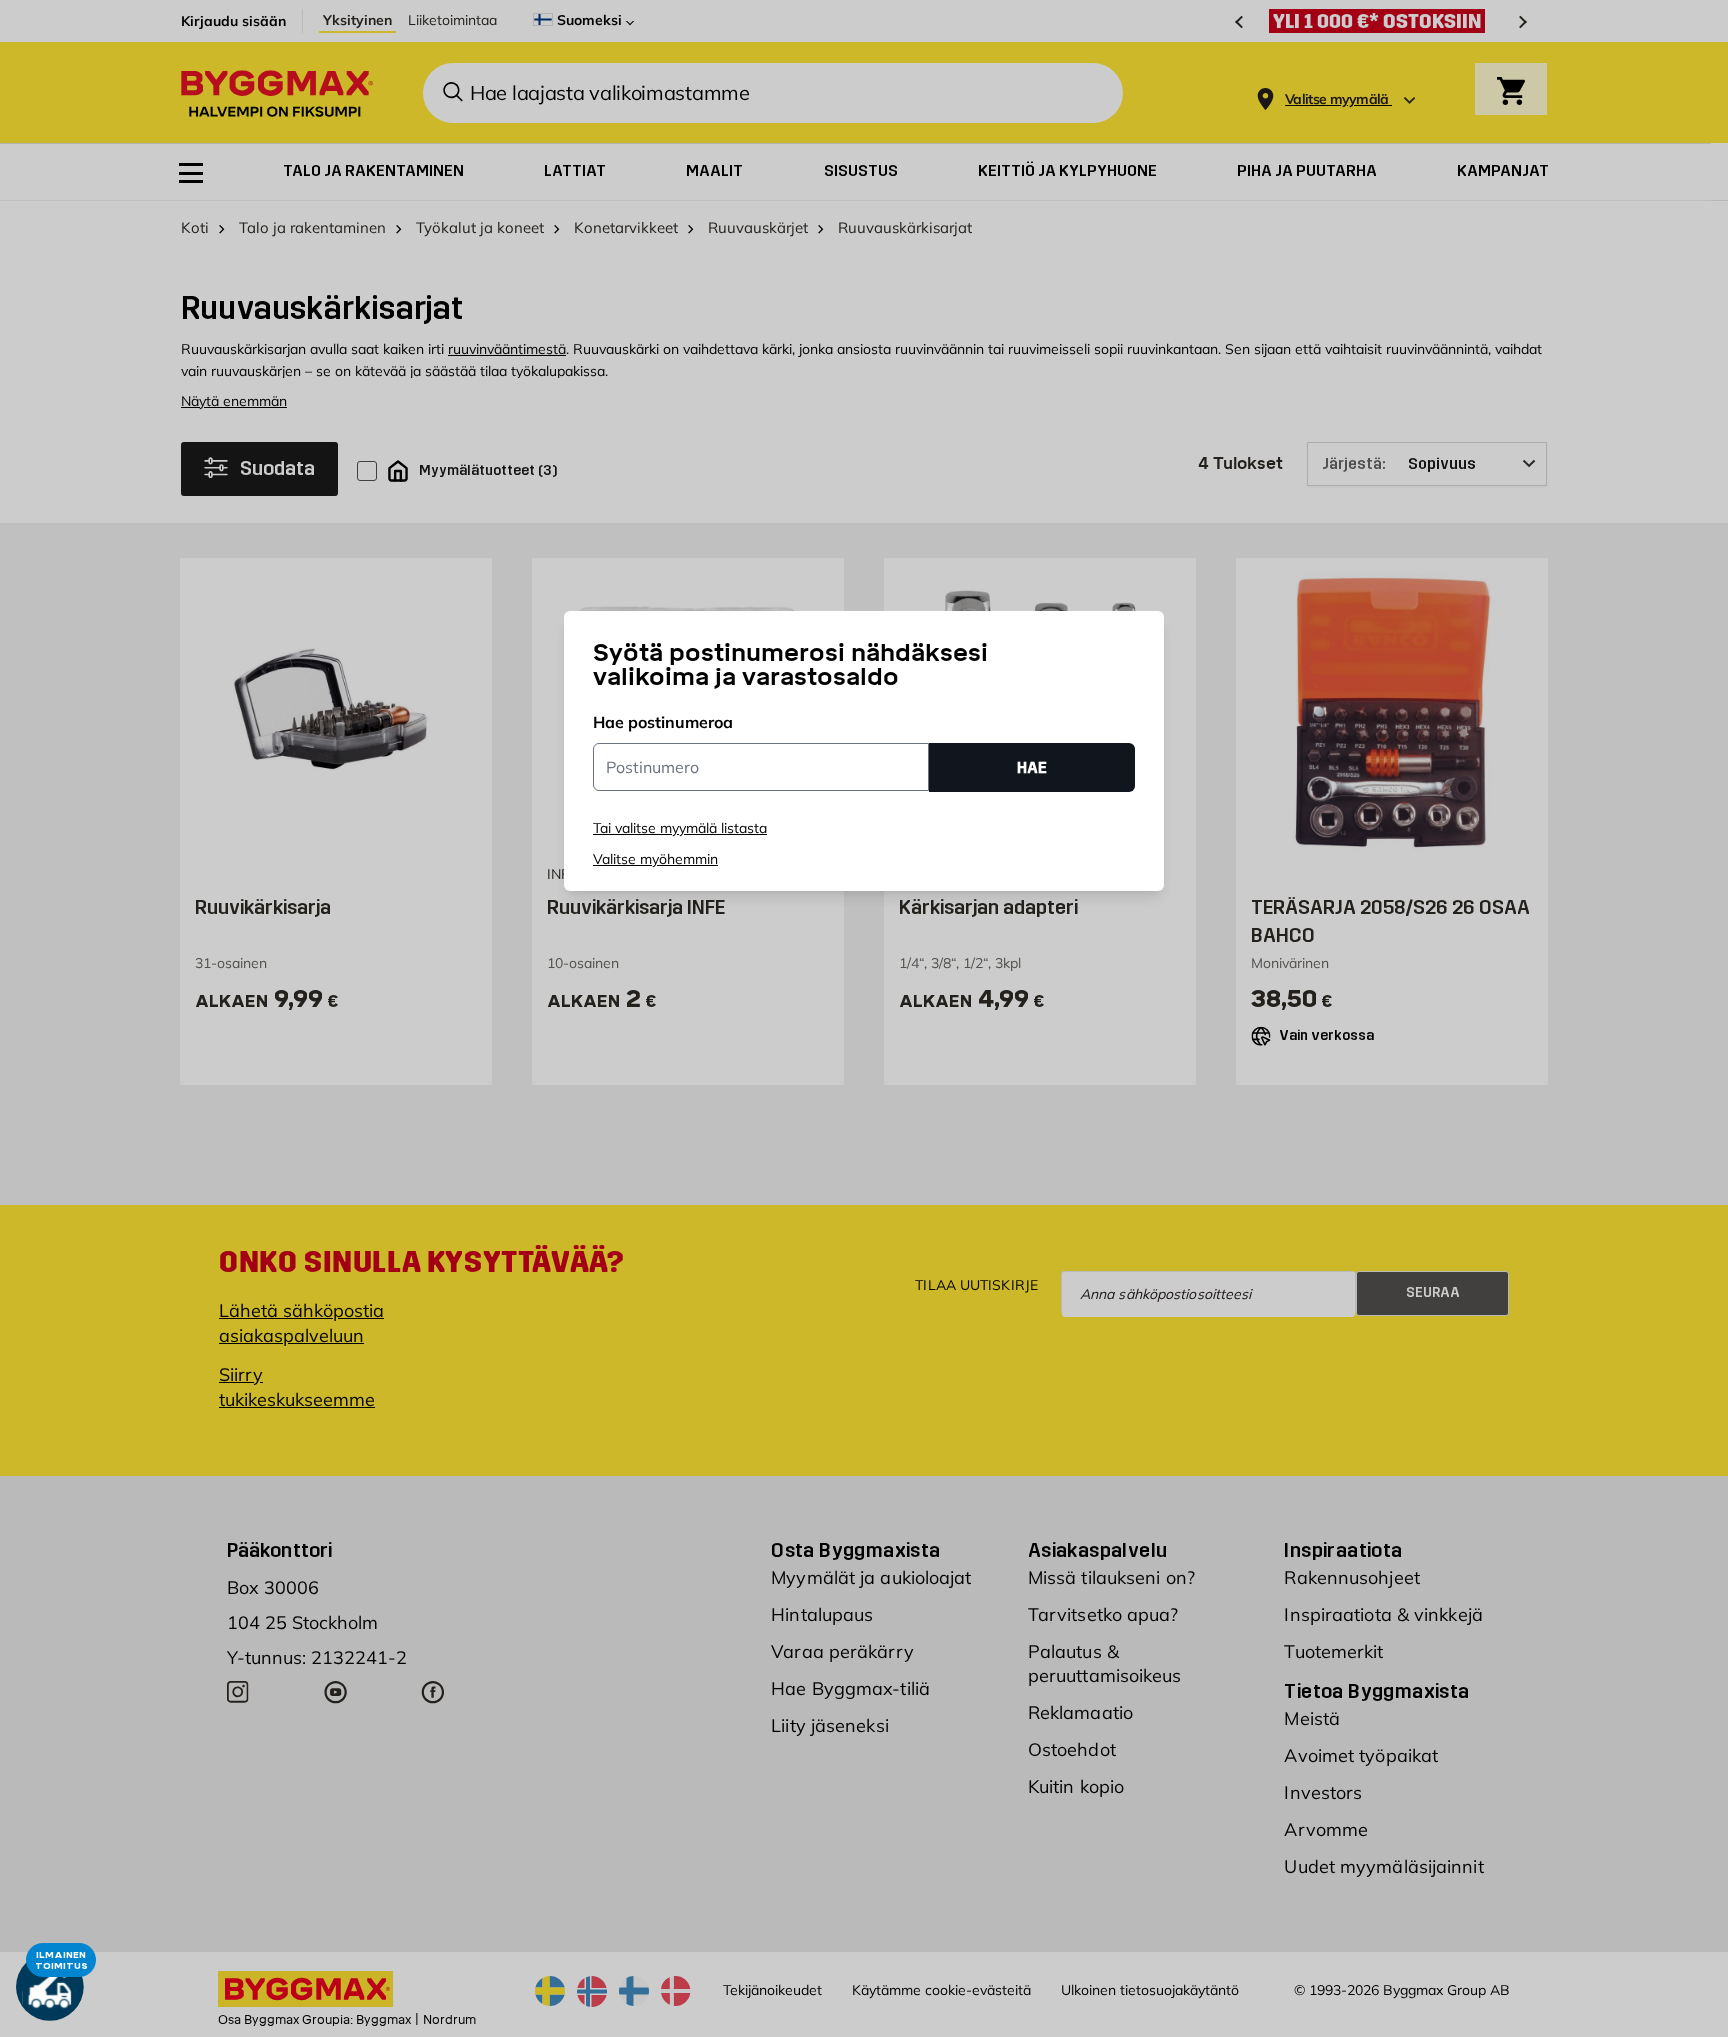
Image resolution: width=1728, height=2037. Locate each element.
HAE (1032, 767)
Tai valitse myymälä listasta (680, 828)
